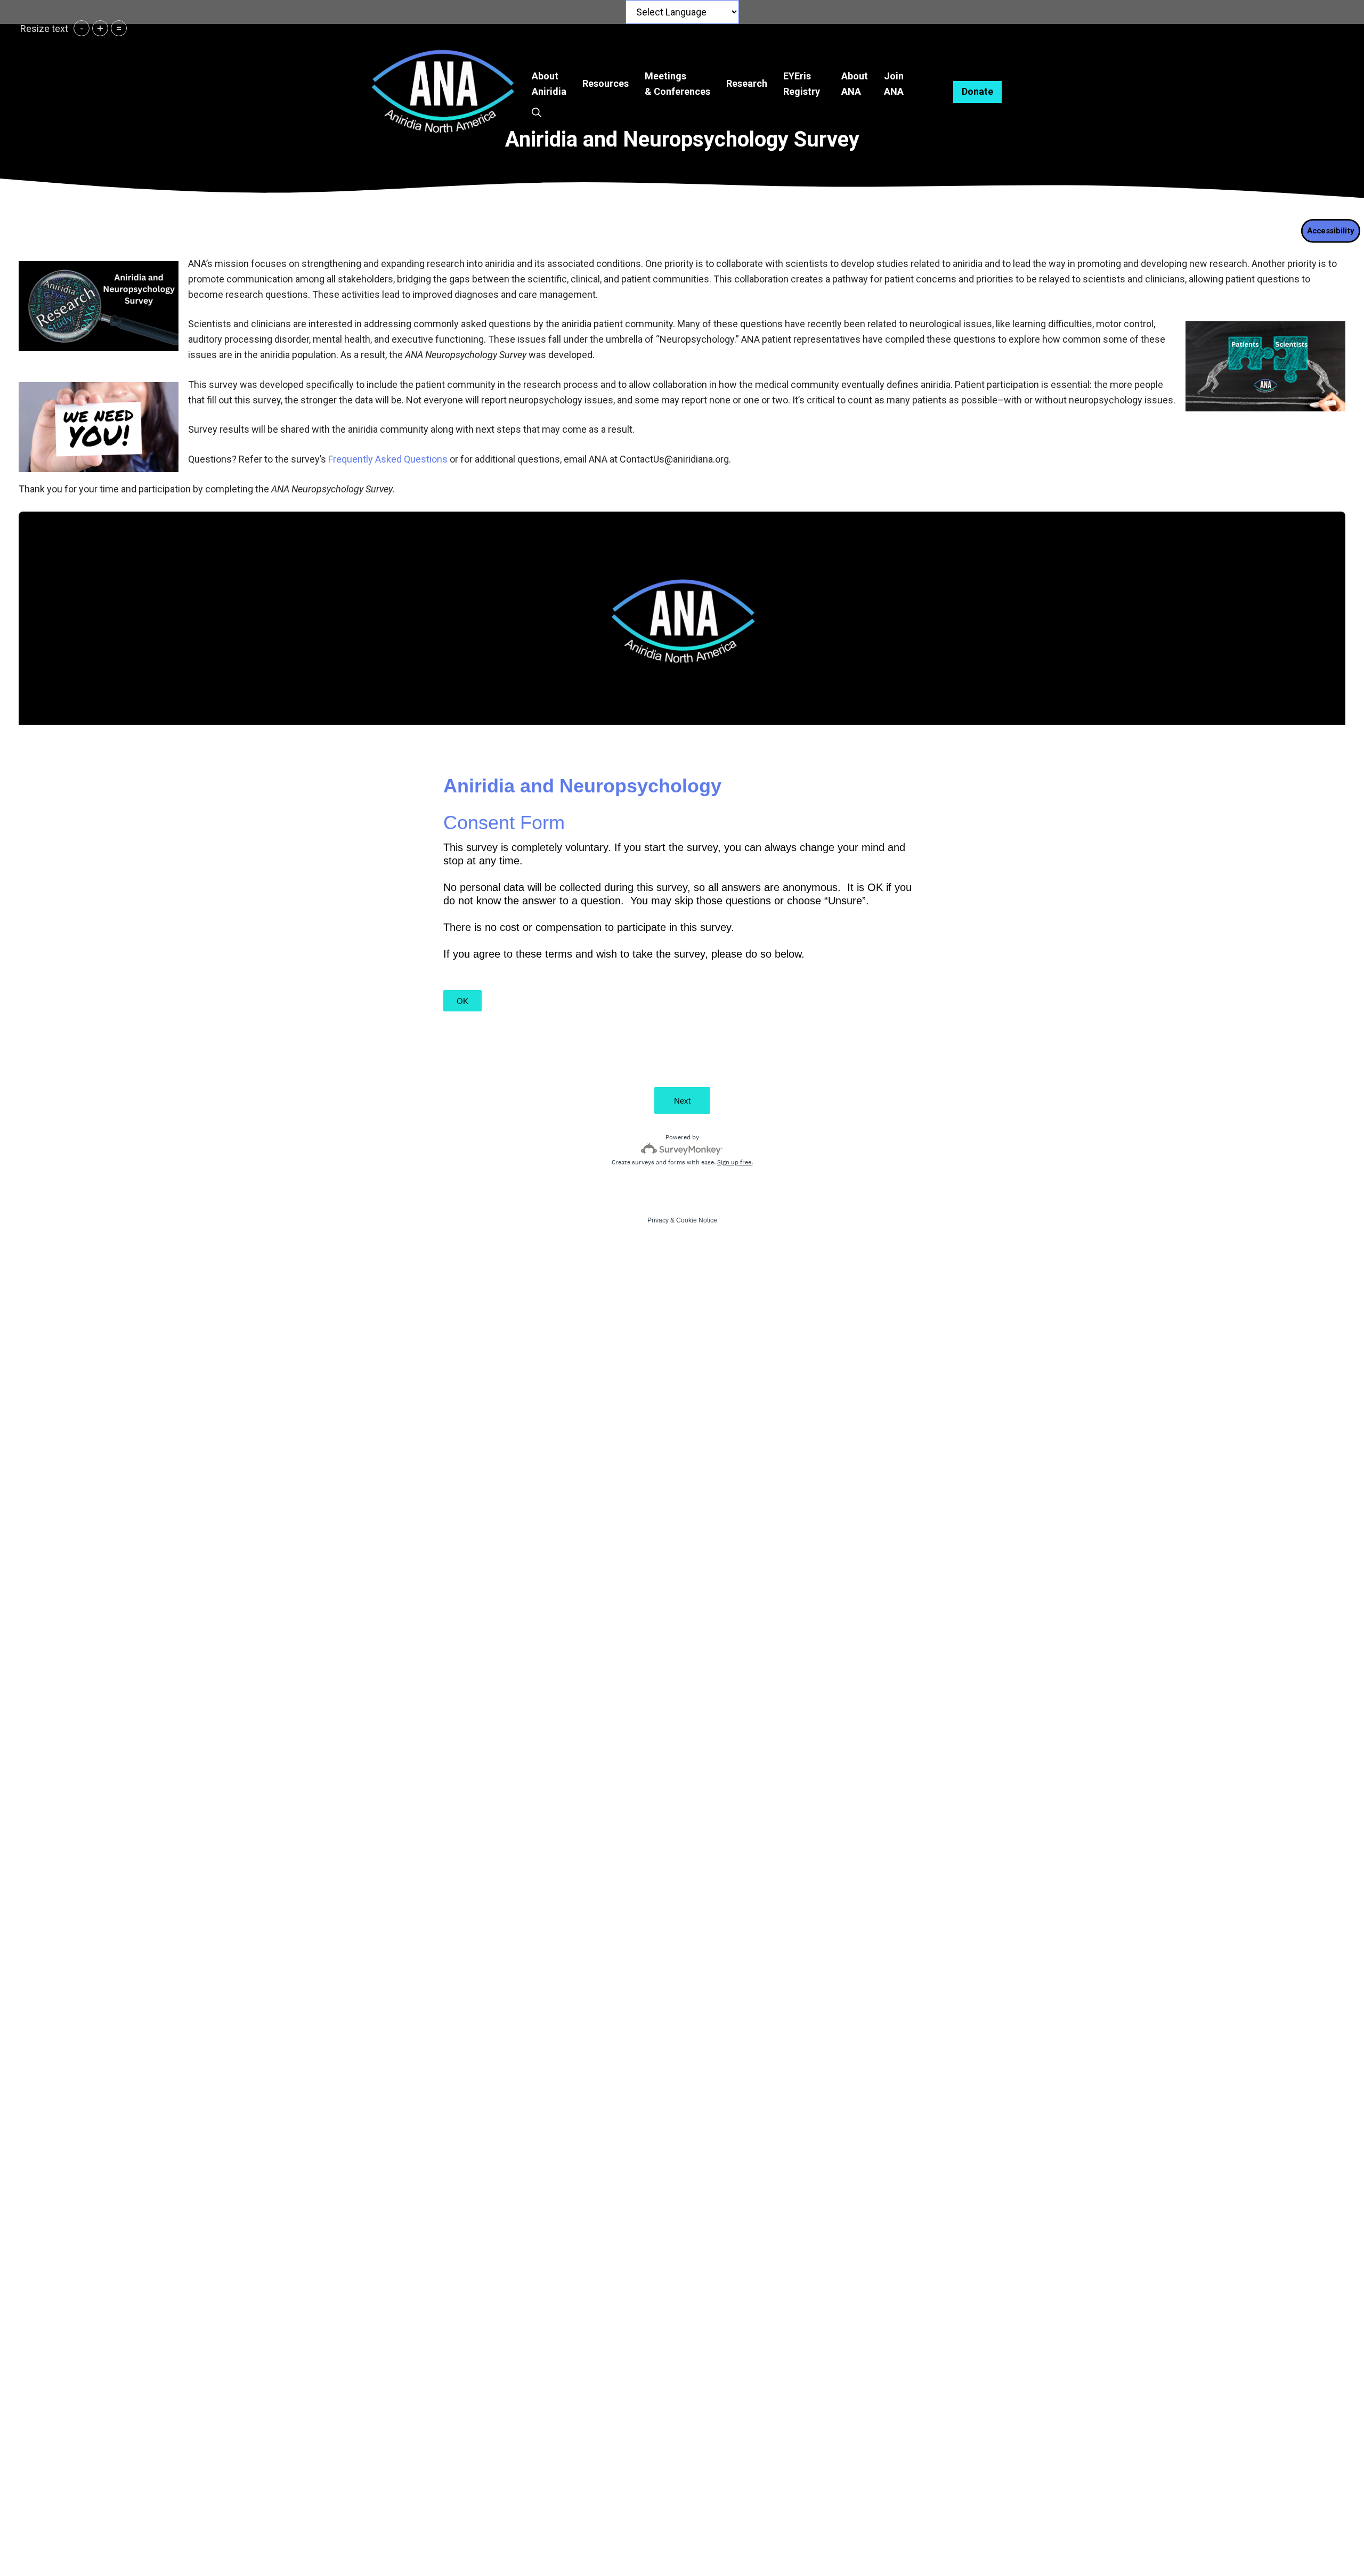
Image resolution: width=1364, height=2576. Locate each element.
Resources (606, 83)
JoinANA (894, 84)
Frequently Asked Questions (388, 459)
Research (747, 83)
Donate (977, 91)
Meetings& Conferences (677, 84)
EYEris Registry (802, 84)
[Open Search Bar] (537, 113)
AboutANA (855, 84)
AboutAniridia (549, 84)
